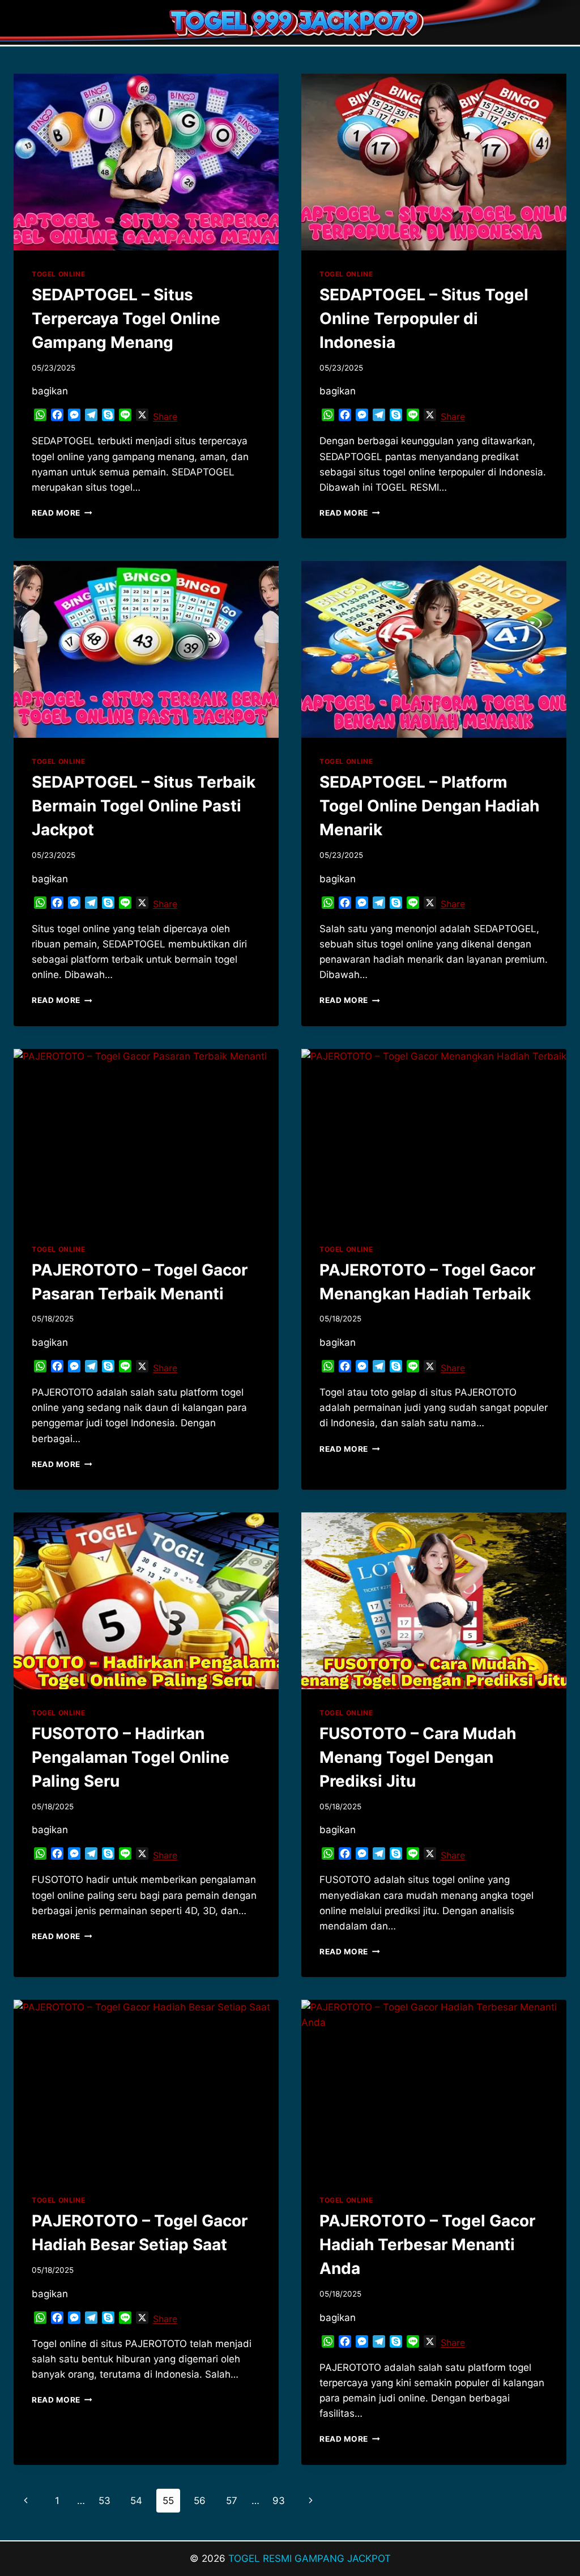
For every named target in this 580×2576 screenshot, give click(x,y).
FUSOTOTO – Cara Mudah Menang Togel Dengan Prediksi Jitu (418, 1757)
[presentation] (146, 162)
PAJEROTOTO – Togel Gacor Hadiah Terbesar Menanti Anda (427, 2245)
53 (105, 2501)
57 (232, 2501)
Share (165, 416)
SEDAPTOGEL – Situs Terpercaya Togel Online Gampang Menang (126, 318)
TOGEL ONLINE (58, 274)
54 (136, 2501)
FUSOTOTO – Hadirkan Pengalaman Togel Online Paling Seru (131, 1757)
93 (279, 2501)
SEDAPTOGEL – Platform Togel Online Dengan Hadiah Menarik (429, 806)
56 (200, 2501)
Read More (62, 513)
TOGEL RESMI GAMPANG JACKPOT (310, 2558)
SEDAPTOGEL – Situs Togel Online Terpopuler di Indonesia (424, 318)
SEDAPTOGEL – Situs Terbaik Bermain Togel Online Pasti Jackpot (144, 806)
